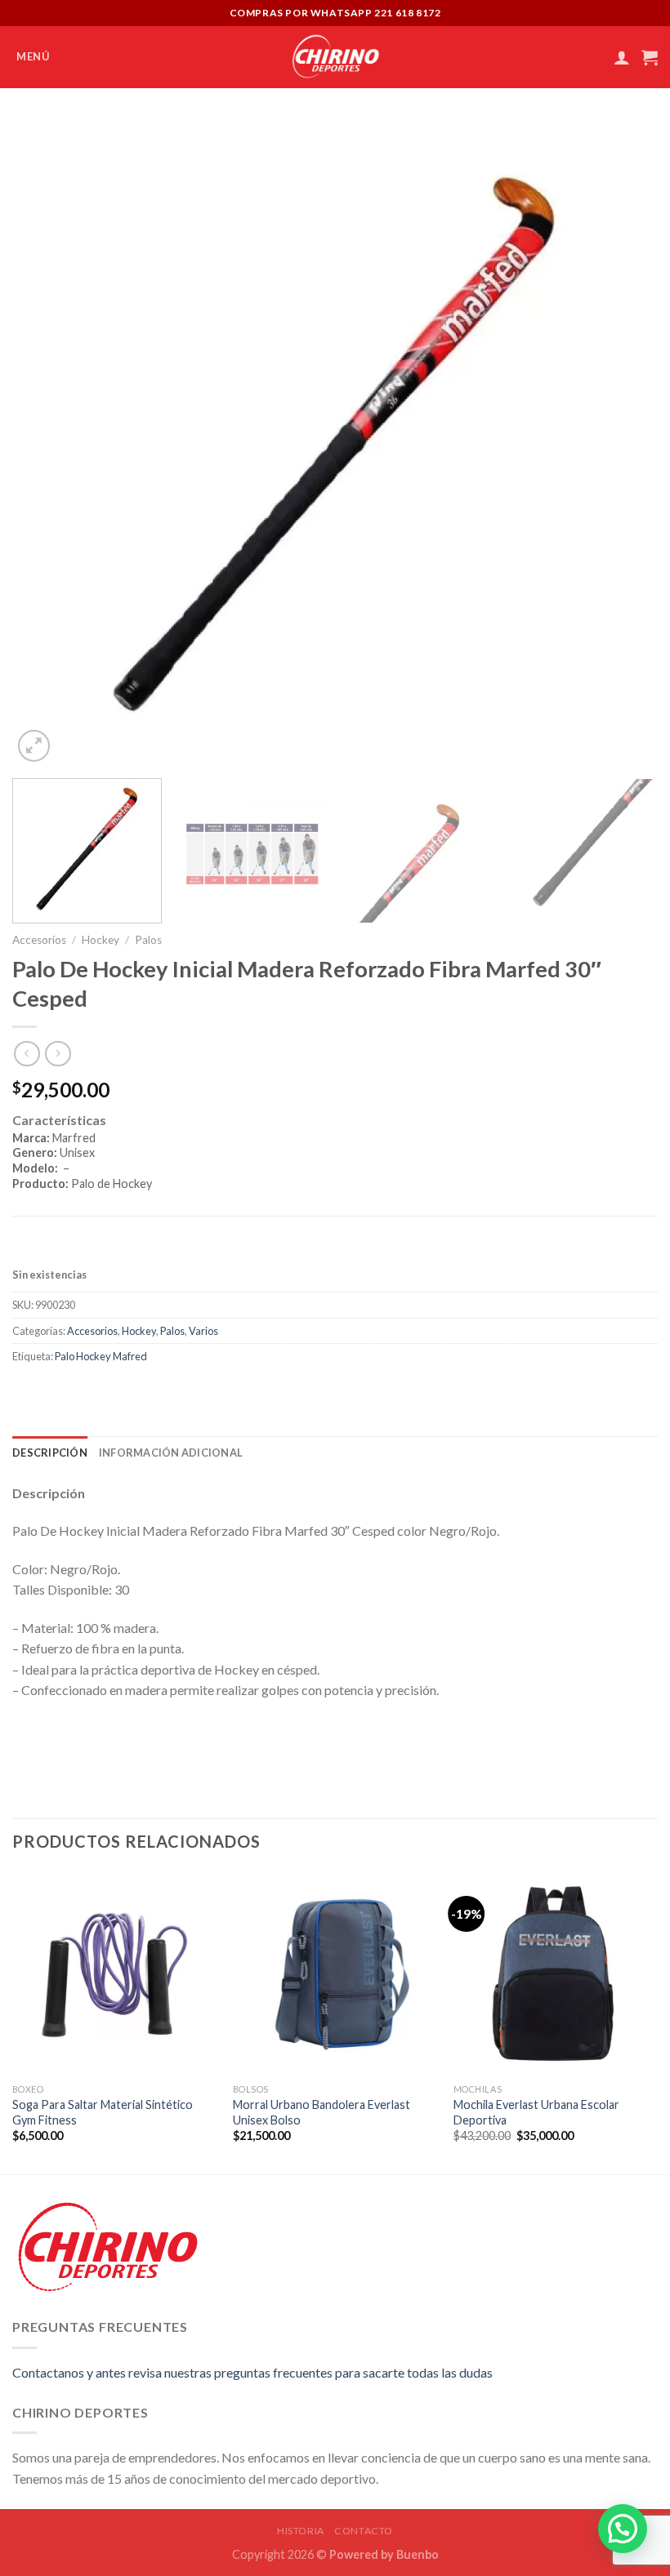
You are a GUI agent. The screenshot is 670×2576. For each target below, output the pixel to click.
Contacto (364, 2531)
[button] (623, 2529)
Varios (203, 1331)
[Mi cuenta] (622, 57)
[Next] (624, 443)
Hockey (100, 940)
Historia (301, 2531)
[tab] (335, 1163)
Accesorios (39, 940)
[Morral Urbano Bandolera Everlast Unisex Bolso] (335, 1973)
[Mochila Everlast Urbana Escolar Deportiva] (556, 1973)
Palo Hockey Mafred (101, 1356)
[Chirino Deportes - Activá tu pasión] (335, 57)
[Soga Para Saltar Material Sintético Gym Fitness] (114, 1973)
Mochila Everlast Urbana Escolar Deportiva (536, 2112)
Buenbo (418, 2554)
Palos (148, 940)
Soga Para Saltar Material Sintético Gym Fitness (103, 2112)
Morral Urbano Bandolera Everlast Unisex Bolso (322, 2112)
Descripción (50, 1453)
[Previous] (46, 443)
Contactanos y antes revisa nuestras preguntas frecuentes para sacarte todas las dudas (252, 2372)
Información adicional (171, 1453)
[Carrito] (650, 57)
